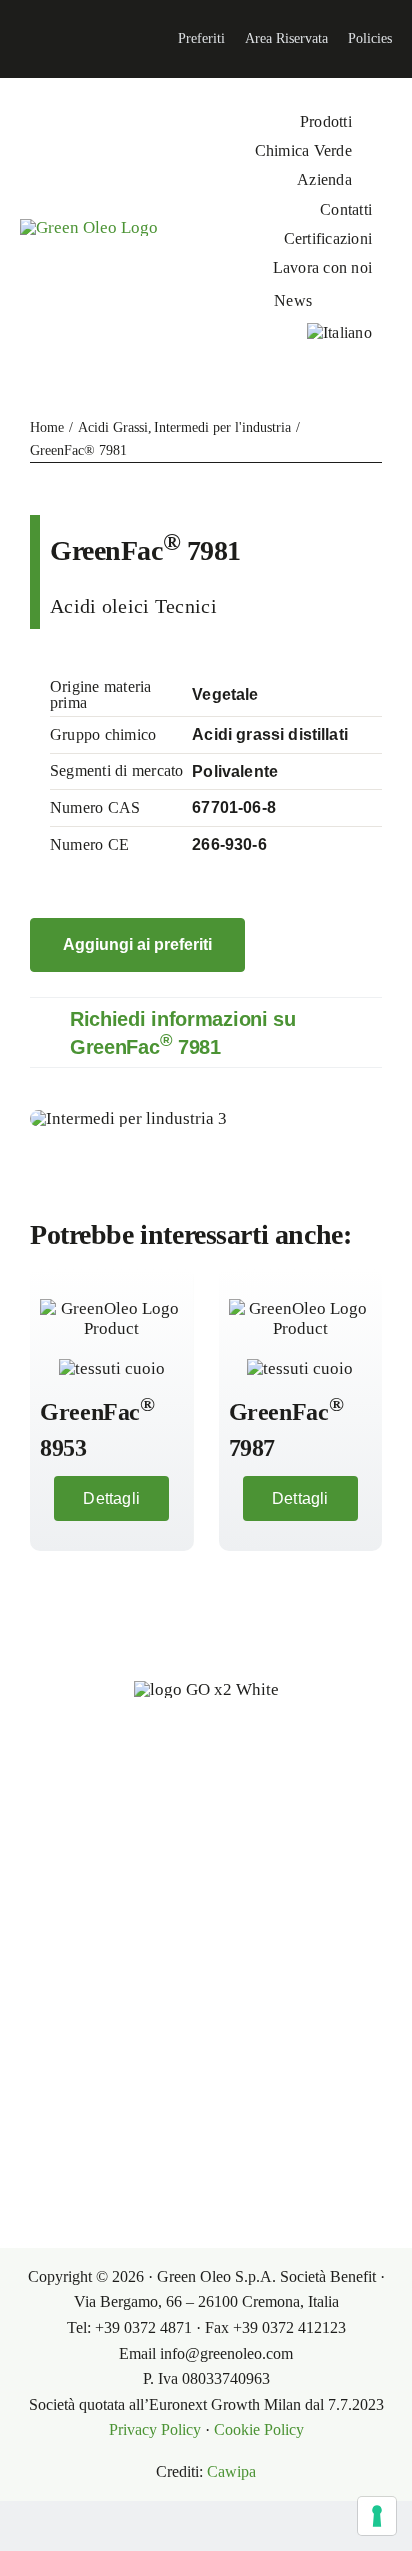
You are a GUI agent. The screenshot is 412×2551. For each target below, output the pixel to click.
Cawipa (231, 2471)
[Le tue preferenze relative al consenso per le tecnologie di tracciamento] (377, 2516)
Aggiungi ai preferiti (137, 944)
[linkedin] (16, 39)
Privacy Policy (155, 2429)
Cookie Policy (259, 2429)
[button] (206, 1033)
